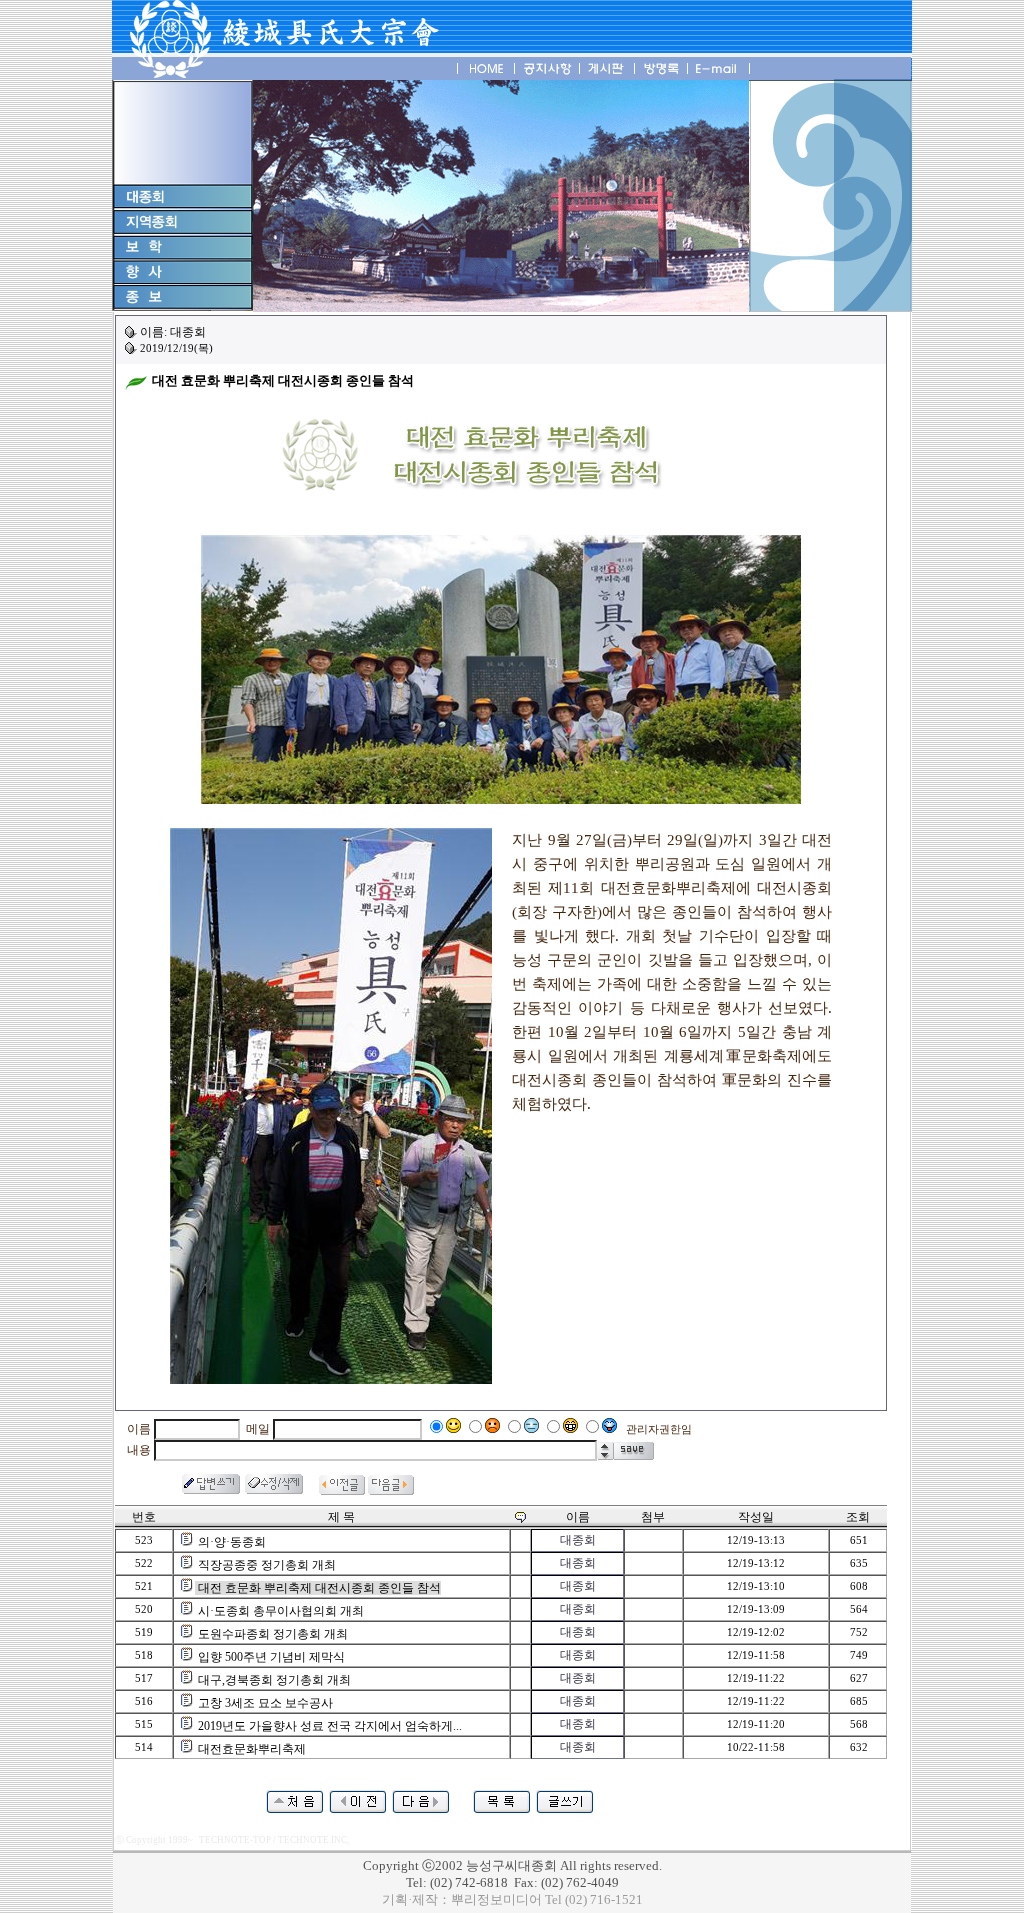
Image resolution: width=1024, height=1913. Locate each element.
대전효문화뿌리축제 (252, 1749)
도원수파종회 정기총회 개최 (273, 1634)
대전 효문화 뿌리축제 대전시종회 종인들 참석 (319, 1588)
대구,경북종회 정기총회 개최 (274, 1680)
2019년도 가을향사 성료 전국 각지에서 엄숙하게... (330, 1726)
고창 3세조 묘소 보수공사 (265, 1703)
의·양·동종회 (232, 1542)
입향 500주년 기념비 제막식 (271, 1657)
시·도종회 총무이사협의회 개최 (281, 1611)
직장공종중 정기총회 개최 (267, 1565)
